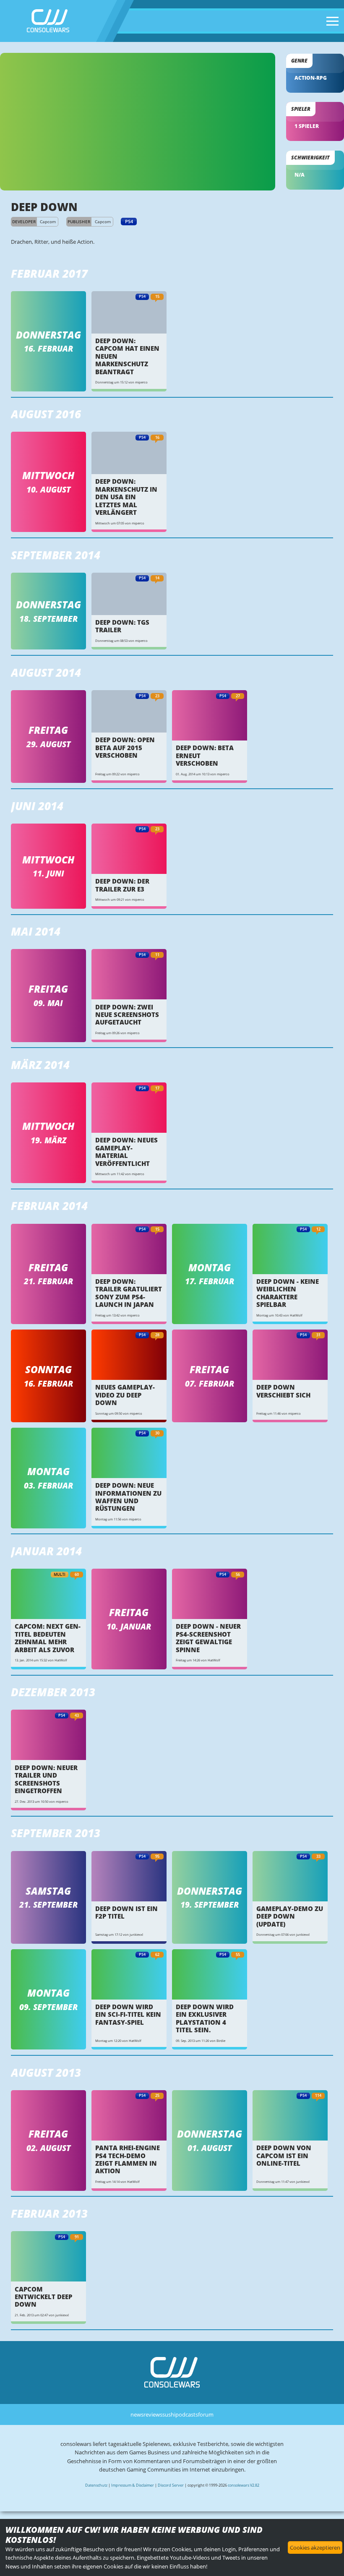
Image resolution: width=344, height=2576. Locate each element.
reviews (153, 2414)
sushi (169, 2414)
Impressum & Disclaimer (133, 2485)
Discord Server (171, 2485)
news (137, 2414)
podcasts (187, 2414)
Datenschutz (96, 2485)
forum (206, 2414)
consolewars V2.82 (244, 2485)
